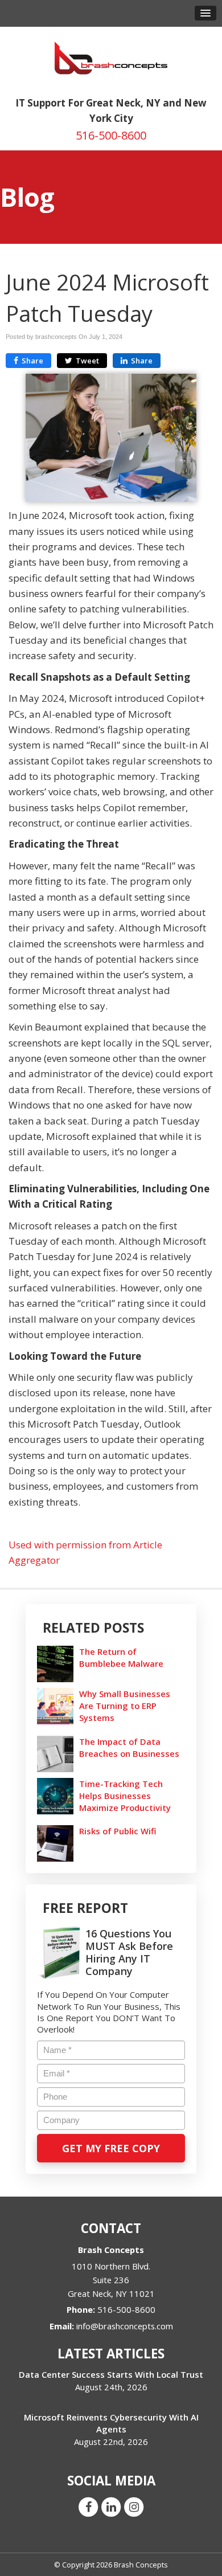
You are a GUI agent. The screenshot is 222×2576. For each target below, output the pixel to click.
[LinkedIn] (111, 2507)
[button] (205, 13)
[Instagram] (134, 2507)
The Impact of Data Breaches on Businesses (129, 1747)
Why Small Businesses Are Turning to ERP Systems (125, 1706)
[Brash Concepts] (111, 57)
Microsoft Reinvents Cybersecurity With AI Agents (111, 2423)
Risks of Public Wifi (118, 1831)
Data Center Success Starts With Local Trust (111, 2374)
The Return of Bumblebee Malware (121, 1657)
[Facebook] (88, 2507)
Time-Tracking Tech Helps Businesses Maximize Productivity (125, 1796)
